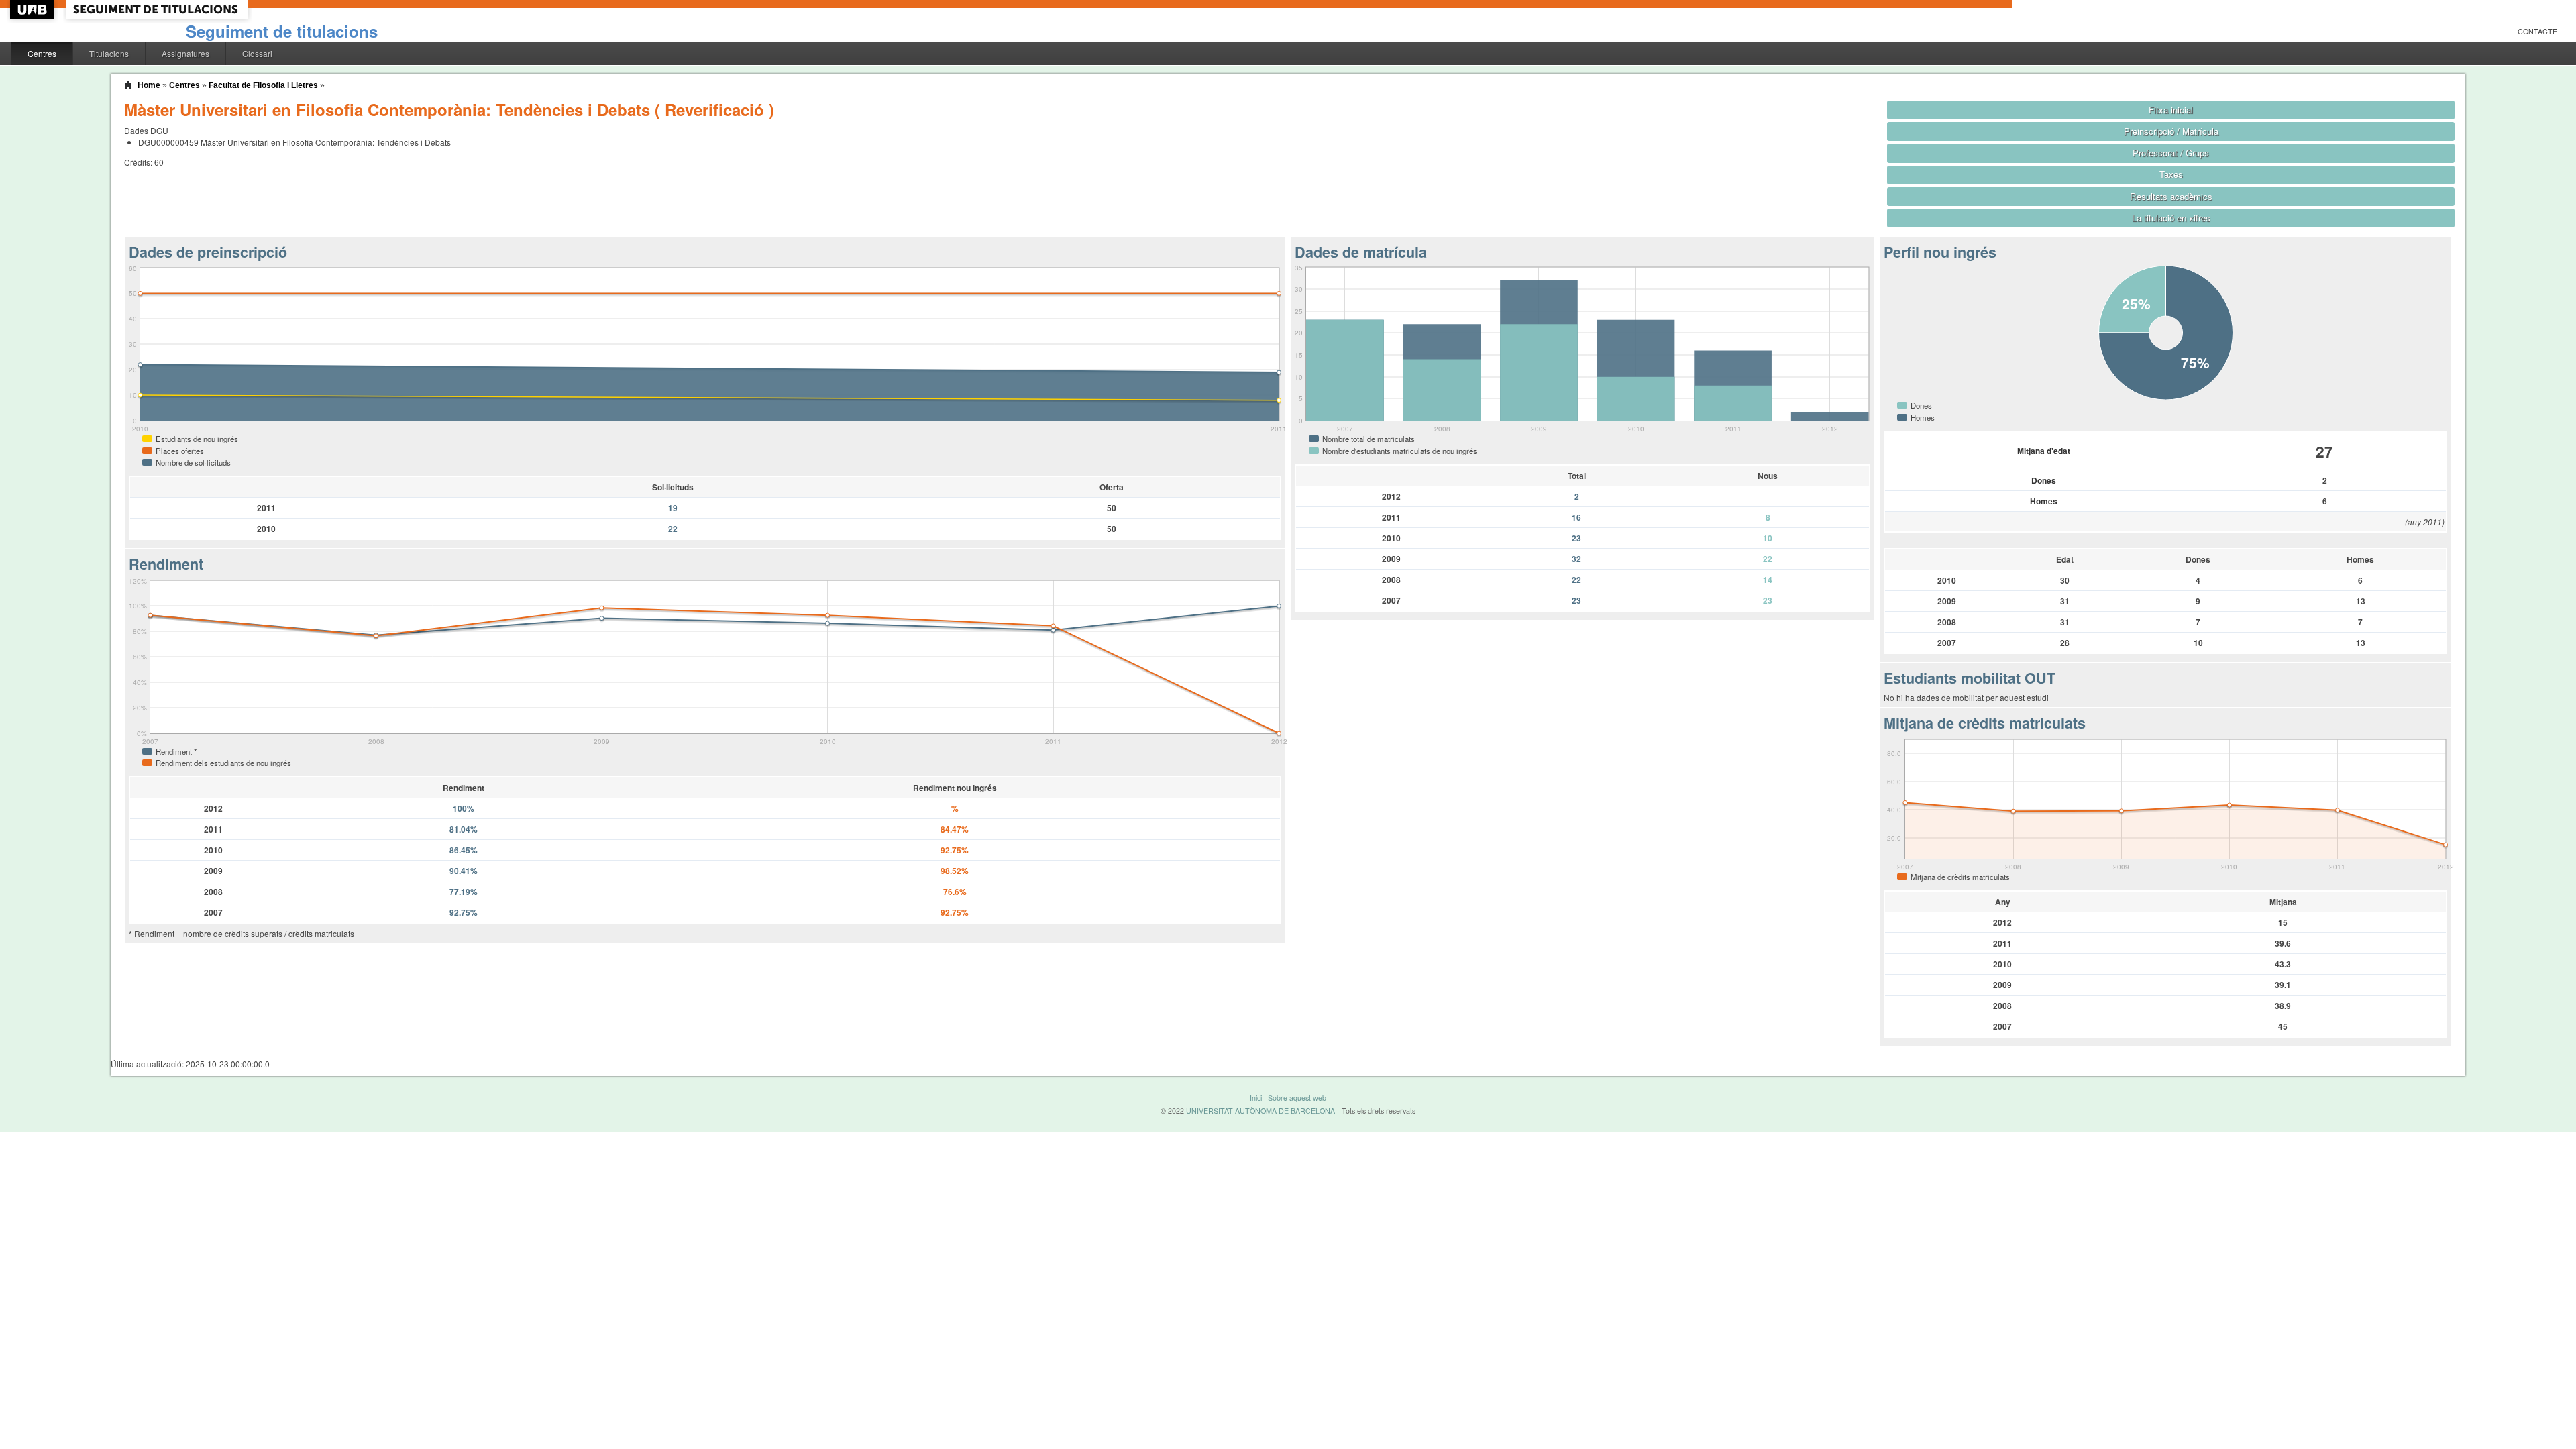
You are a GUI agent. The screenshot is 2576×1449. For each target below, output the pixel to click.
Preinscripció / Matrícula (2171, 131)
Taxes (2171, 174)
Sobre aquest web (1297, 1098)
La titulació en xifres (2171, 218)
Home (149, 85)
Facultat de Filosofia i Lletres (263, 85)
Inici (1256, 1098)
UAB (34, 10)
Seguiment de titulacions (282, 31)
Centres (42, 53)
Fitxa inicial (2171, 110)
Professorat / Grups (2171, 153)
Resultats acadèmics (2171, 196)
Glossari (257, 53)
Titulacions (109, 53)
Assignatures (185, 53)
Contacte (2537, 31)
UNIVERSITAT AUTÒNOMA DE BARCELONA (1260, 1111)
